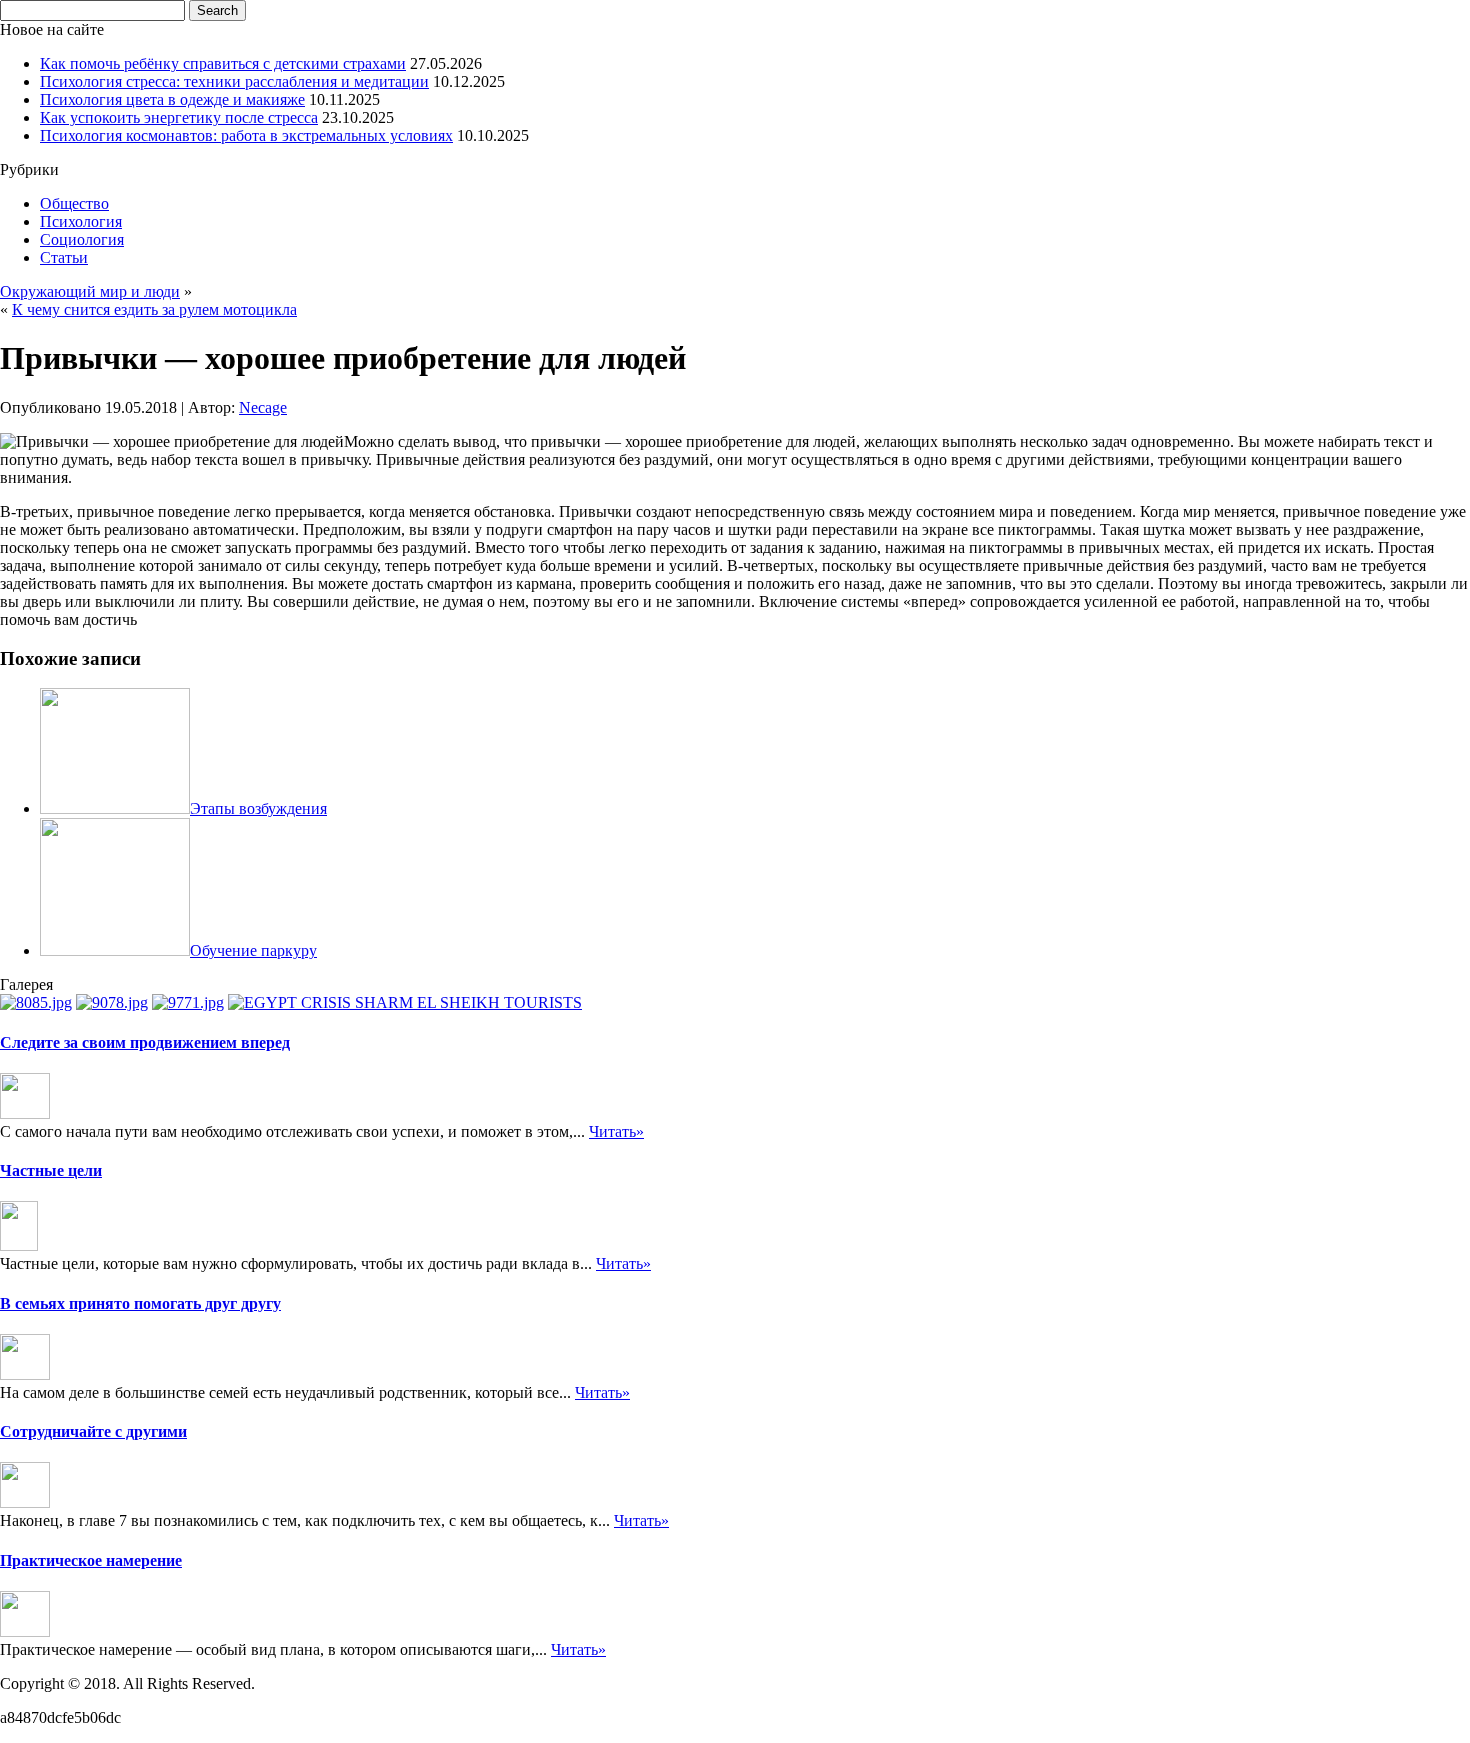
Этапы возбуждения (258, 808)
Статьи (64, 257)
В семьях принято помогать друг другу (140, 1303)
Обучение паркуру (253, 950)
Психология (81, 221)
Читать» (616, 1131)
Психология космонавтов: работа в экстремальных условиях (246, 135)
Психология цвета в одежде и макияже (172, 99)
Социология (82, 239)
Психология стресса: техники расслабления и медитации (234, 81)
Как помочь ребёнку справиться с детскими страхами (223, 63)
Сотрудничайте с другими (93, 1431)
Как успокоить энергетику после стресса (179, 117)
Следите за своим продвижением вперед (145, 1042)
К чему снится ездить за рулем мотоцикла (154, 309)
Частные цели (51, 1170)
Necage (263, 407)
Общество (74, 203)
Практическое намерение (91, 1560)
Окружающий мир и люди (90, 291)
